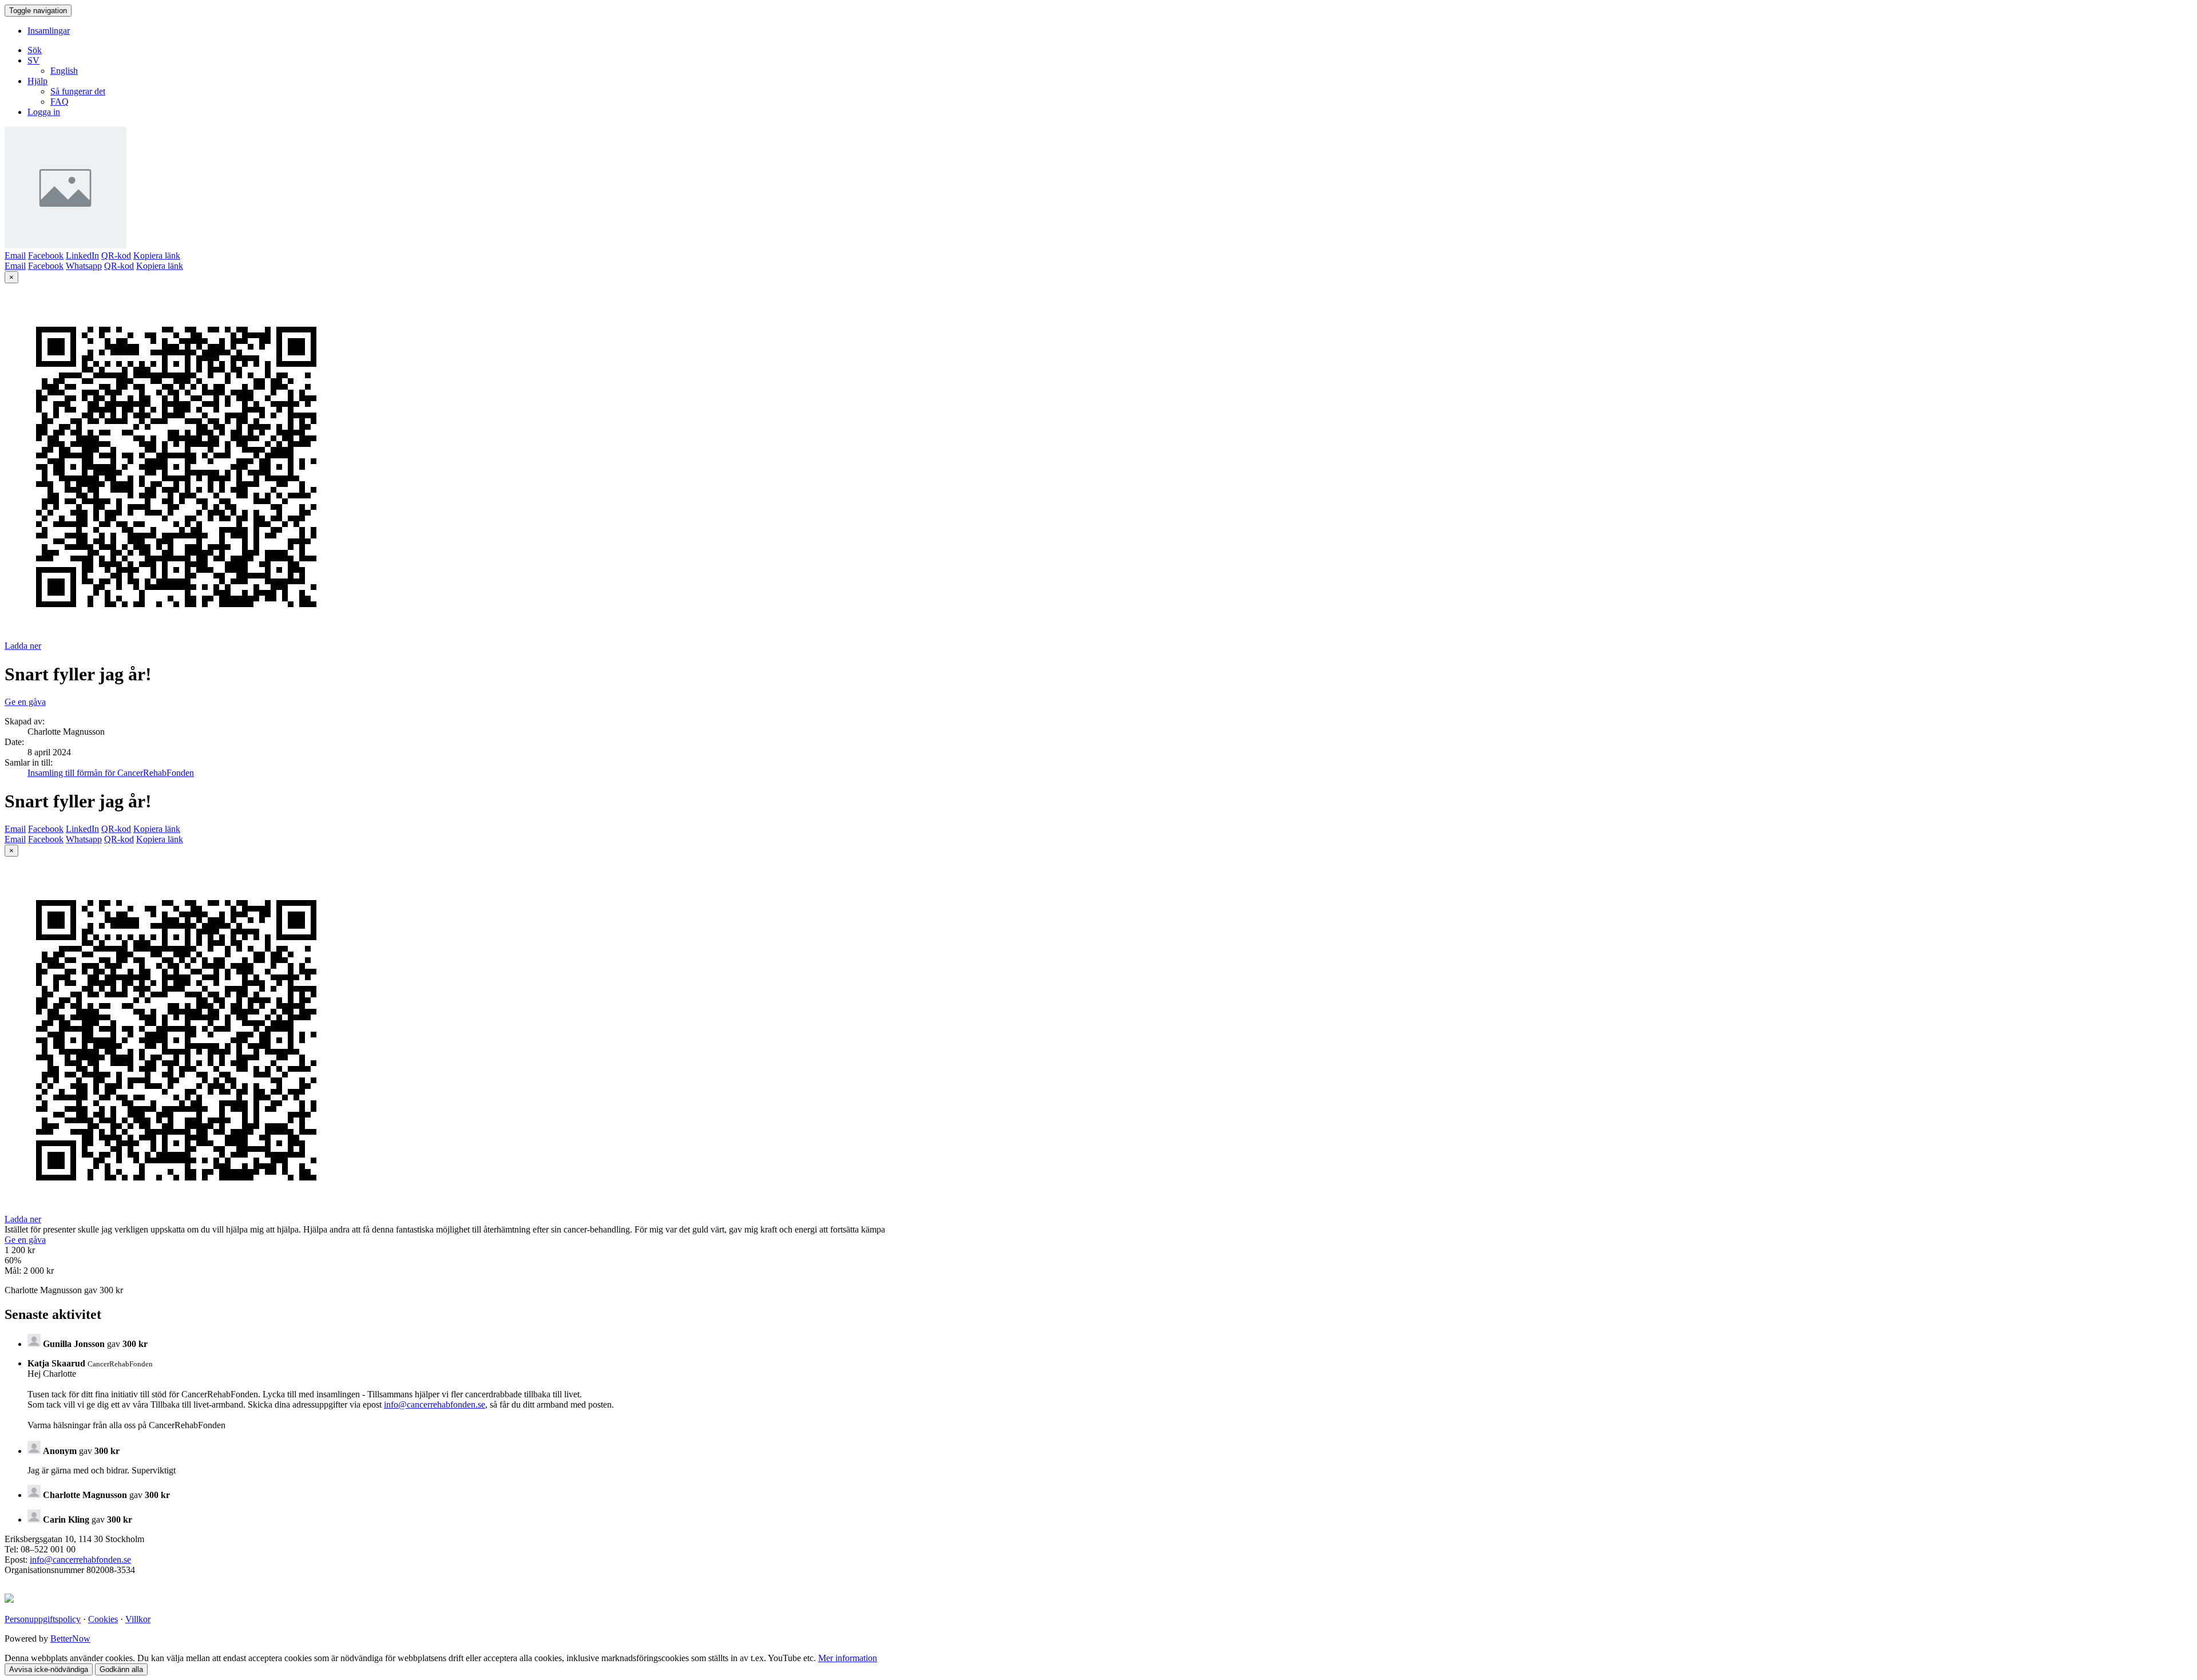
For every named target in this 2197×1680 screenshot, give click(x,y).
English (64, 71)
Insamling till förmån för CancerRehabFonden (111, 773)
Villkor (138, 1619)
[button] (33, 60)
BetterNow (70, 1639)
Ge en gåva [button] (25, 702)
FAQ (60, 102)
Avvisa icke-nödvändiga (49, 1669)
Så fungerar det (78, 91)
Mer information (848, 1658)
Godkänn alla (121, 1669)
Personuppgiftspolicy (43, 1619)
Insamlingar (49, 31)
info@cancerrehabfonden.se (435, 1404)
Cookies (103, 1619)
